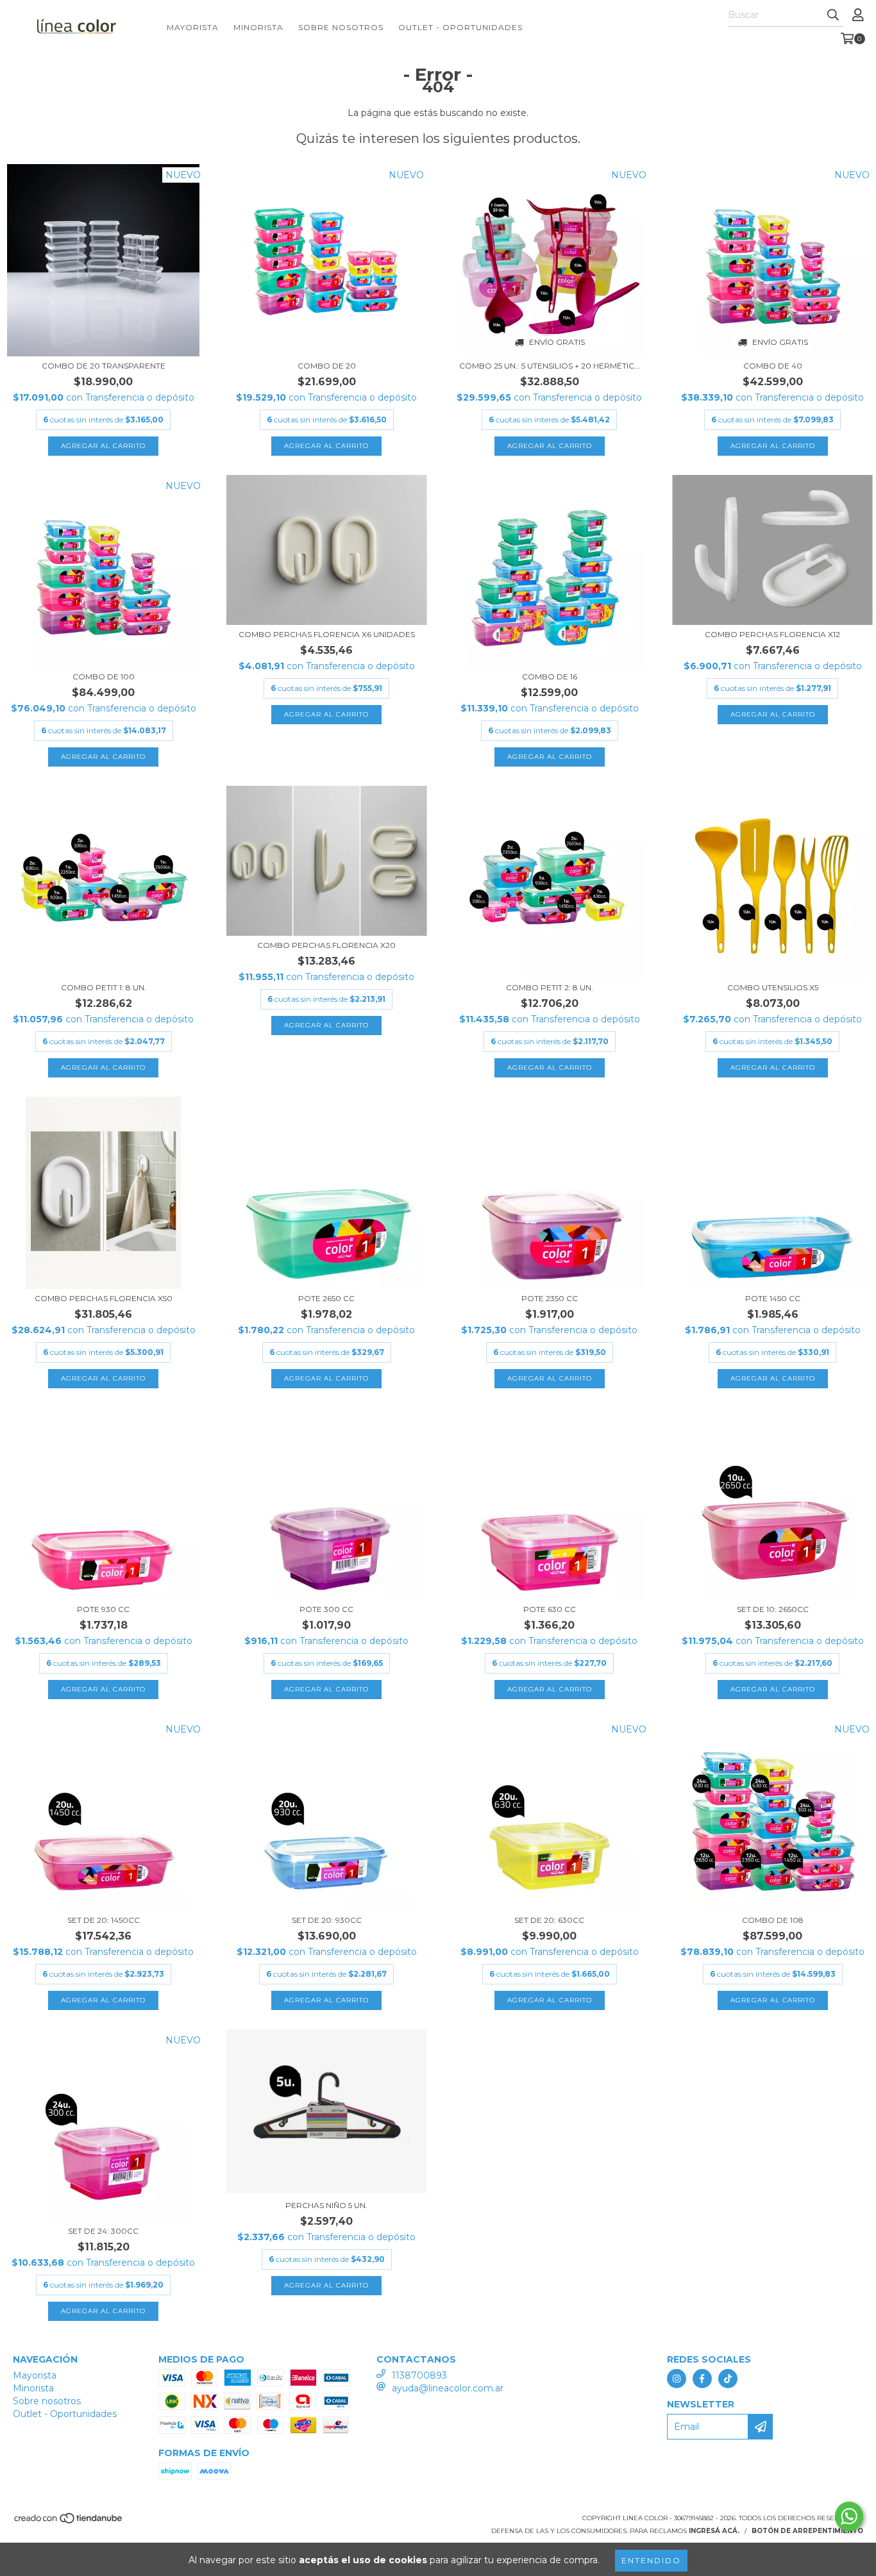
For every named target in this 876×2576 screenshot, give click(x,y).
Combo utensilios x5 (773, 987)
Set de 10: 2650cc (773, 1609)
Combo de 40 (773, 366)
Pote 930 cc (103, 1609)
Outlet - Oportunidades (460, 27)
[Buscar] (833, 15)
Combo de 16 (550, 677)
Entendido (651, 2560)
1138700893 (419, 2375)
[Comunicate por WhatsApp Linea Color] (849, 2516)
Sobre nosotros (341, 27)
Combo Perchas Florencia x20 (326, 945)
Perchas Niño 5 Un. (326, 2205)
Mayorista (193, 27)
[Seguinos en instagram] (677, 2379)
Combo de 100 (104, 677)
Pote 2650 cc (326, 1298)
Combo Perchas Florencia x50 (104, 1298)
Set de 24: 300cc (103, 2231)
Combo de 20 (327, 366)
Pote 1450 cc (773, 1298)
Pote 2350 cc (550, 1298)
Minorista (258, 27)
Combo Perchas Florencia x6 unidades (327, 634)
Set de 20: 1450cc (104, 1920)
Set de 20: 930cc (327, 1920)
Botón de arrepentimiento (807, 2531)
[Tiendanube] (69, 2522)
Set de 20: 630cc (549, 1920)
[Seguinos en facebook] (702, 2379)
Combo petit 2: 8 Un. (550, 987)
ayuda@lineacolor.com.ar (448, 2388)
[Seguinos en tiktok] (728, 2379)
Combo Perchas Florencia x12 (772, 634)
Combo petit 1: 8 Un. (104, 987)
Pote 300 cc (326, 1609)
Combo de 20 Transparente (104, 366)
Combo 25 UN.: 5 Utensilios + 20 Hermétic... (550, 366)
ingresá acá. (714, 2531)
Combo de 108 (773, 1920)
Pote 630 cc (550, 1609)
